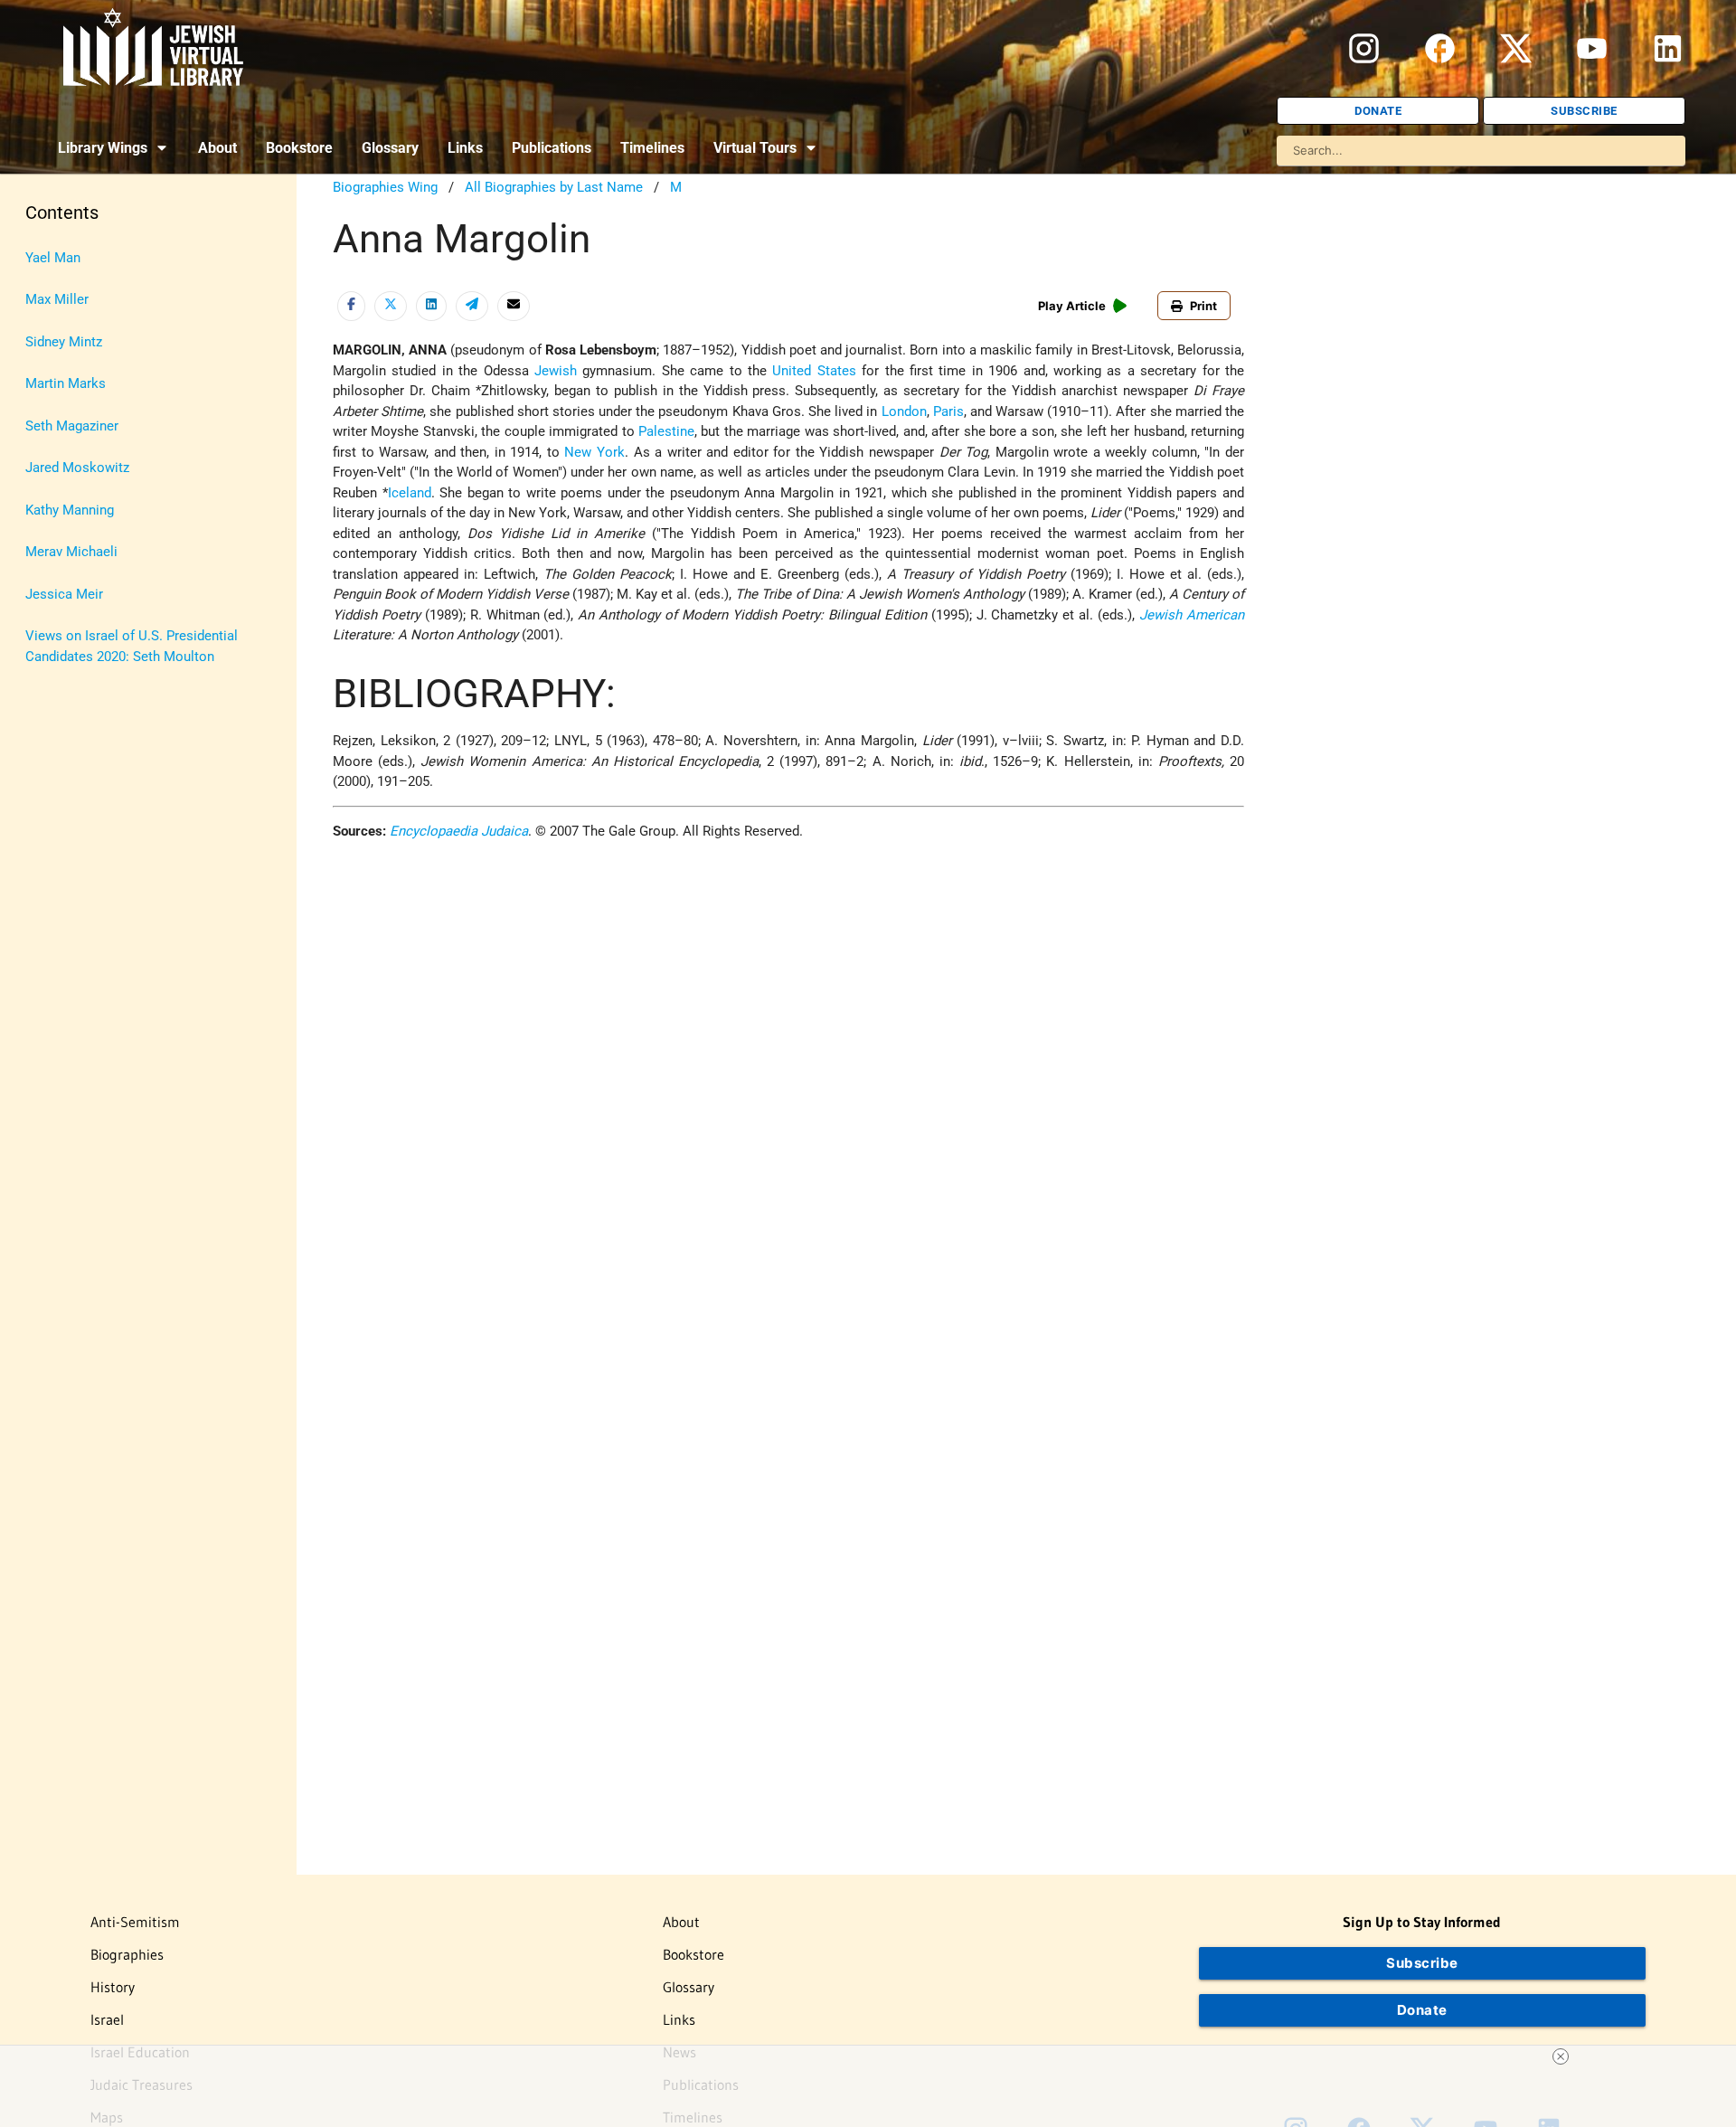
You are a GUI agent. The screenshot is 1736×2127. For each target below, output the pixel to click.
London (904, 411)
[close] (1561, 2056)
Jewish (556, 371)
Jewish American (1192, 615)
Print (1203, 306)
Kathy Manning (70, 510)
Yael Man (53, 258)
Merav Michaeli (71, 552)
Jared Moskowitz (77, 468)
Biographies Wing (385, 187)
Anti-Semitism (135, 1922)
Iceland (410, 493)
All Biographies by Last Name (554, 187)
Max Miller (57, 299)
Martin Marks (66, 383)
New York (594, 452)
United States (814, 371)
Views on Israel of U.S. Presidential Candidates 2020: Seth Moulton (132, 646)
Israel (107, 2019)
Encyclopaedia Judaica (459, 831)
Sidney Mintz (64, 342)
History (113, 1987)
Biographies (127, 1954)
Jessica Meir (64, 594)
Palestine (666, 431)
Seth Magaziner (72, 426)
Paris (948, 411)
